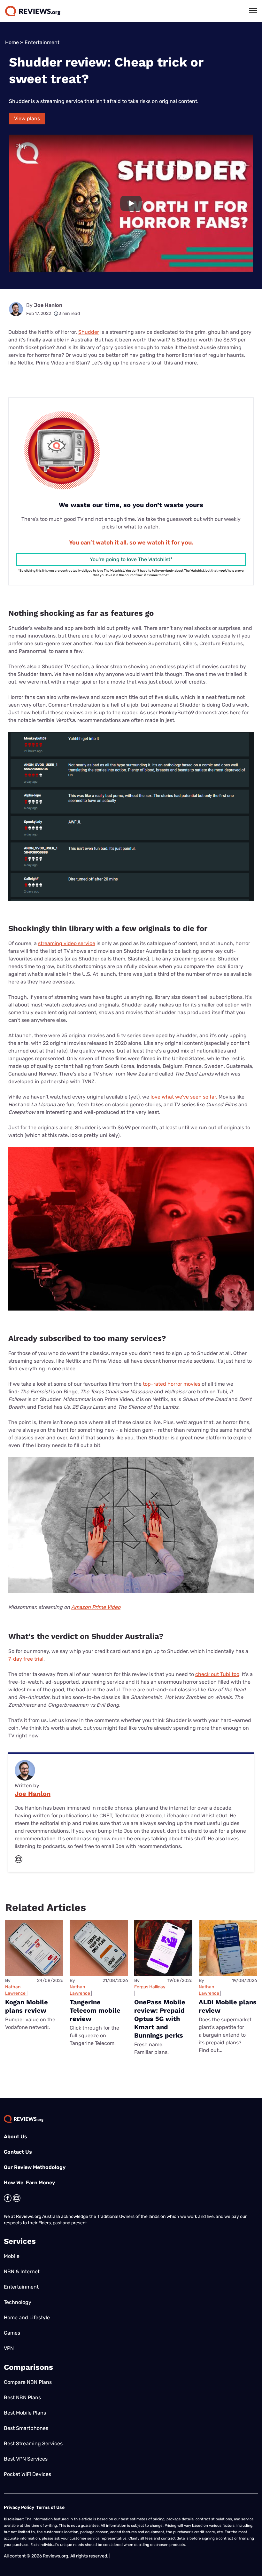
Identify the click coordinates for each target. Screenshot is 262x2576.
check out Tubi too (217, 1674)
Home (12, 42)
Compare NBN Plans (28, 2382)
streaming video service (67, 943)
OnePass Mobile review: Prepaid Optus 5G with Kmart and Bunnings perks (160, 2019)
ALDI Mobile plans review (228, 2006)
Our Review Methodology (35, 2167)
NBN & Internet (22, 2271)
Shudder (89, 332)
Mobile (12, 2256)
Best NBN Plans (22, 2397)
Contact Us (18, 2152)
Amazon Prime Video (96, 1607)
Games (12, 2333)
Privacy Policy (19, 2507)
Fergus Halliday (150, 1987)
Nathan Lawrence (15, 1990)
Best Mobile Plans (25, 2413)
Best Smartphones (26, 2428)
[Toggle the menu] (253, 11)
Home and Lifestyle (27, 2318)
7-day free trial (26, 1659)
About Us (15, 2137)
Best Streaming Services (33, 2443)
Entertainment (42, 42)
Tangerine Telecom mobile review (95, 2010)
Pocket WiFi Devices (27, 2474)
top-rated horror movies (172, 1384)
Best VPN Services (26, 2459)
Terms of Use (50, 2507)
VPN (9, 2348)
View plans (27, 118)
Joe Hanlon (48, 305)
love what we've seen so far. (184, 1097)
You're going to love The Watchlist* (131, 559)
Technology (18, 2302)
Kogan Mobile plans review (27, 2006)
